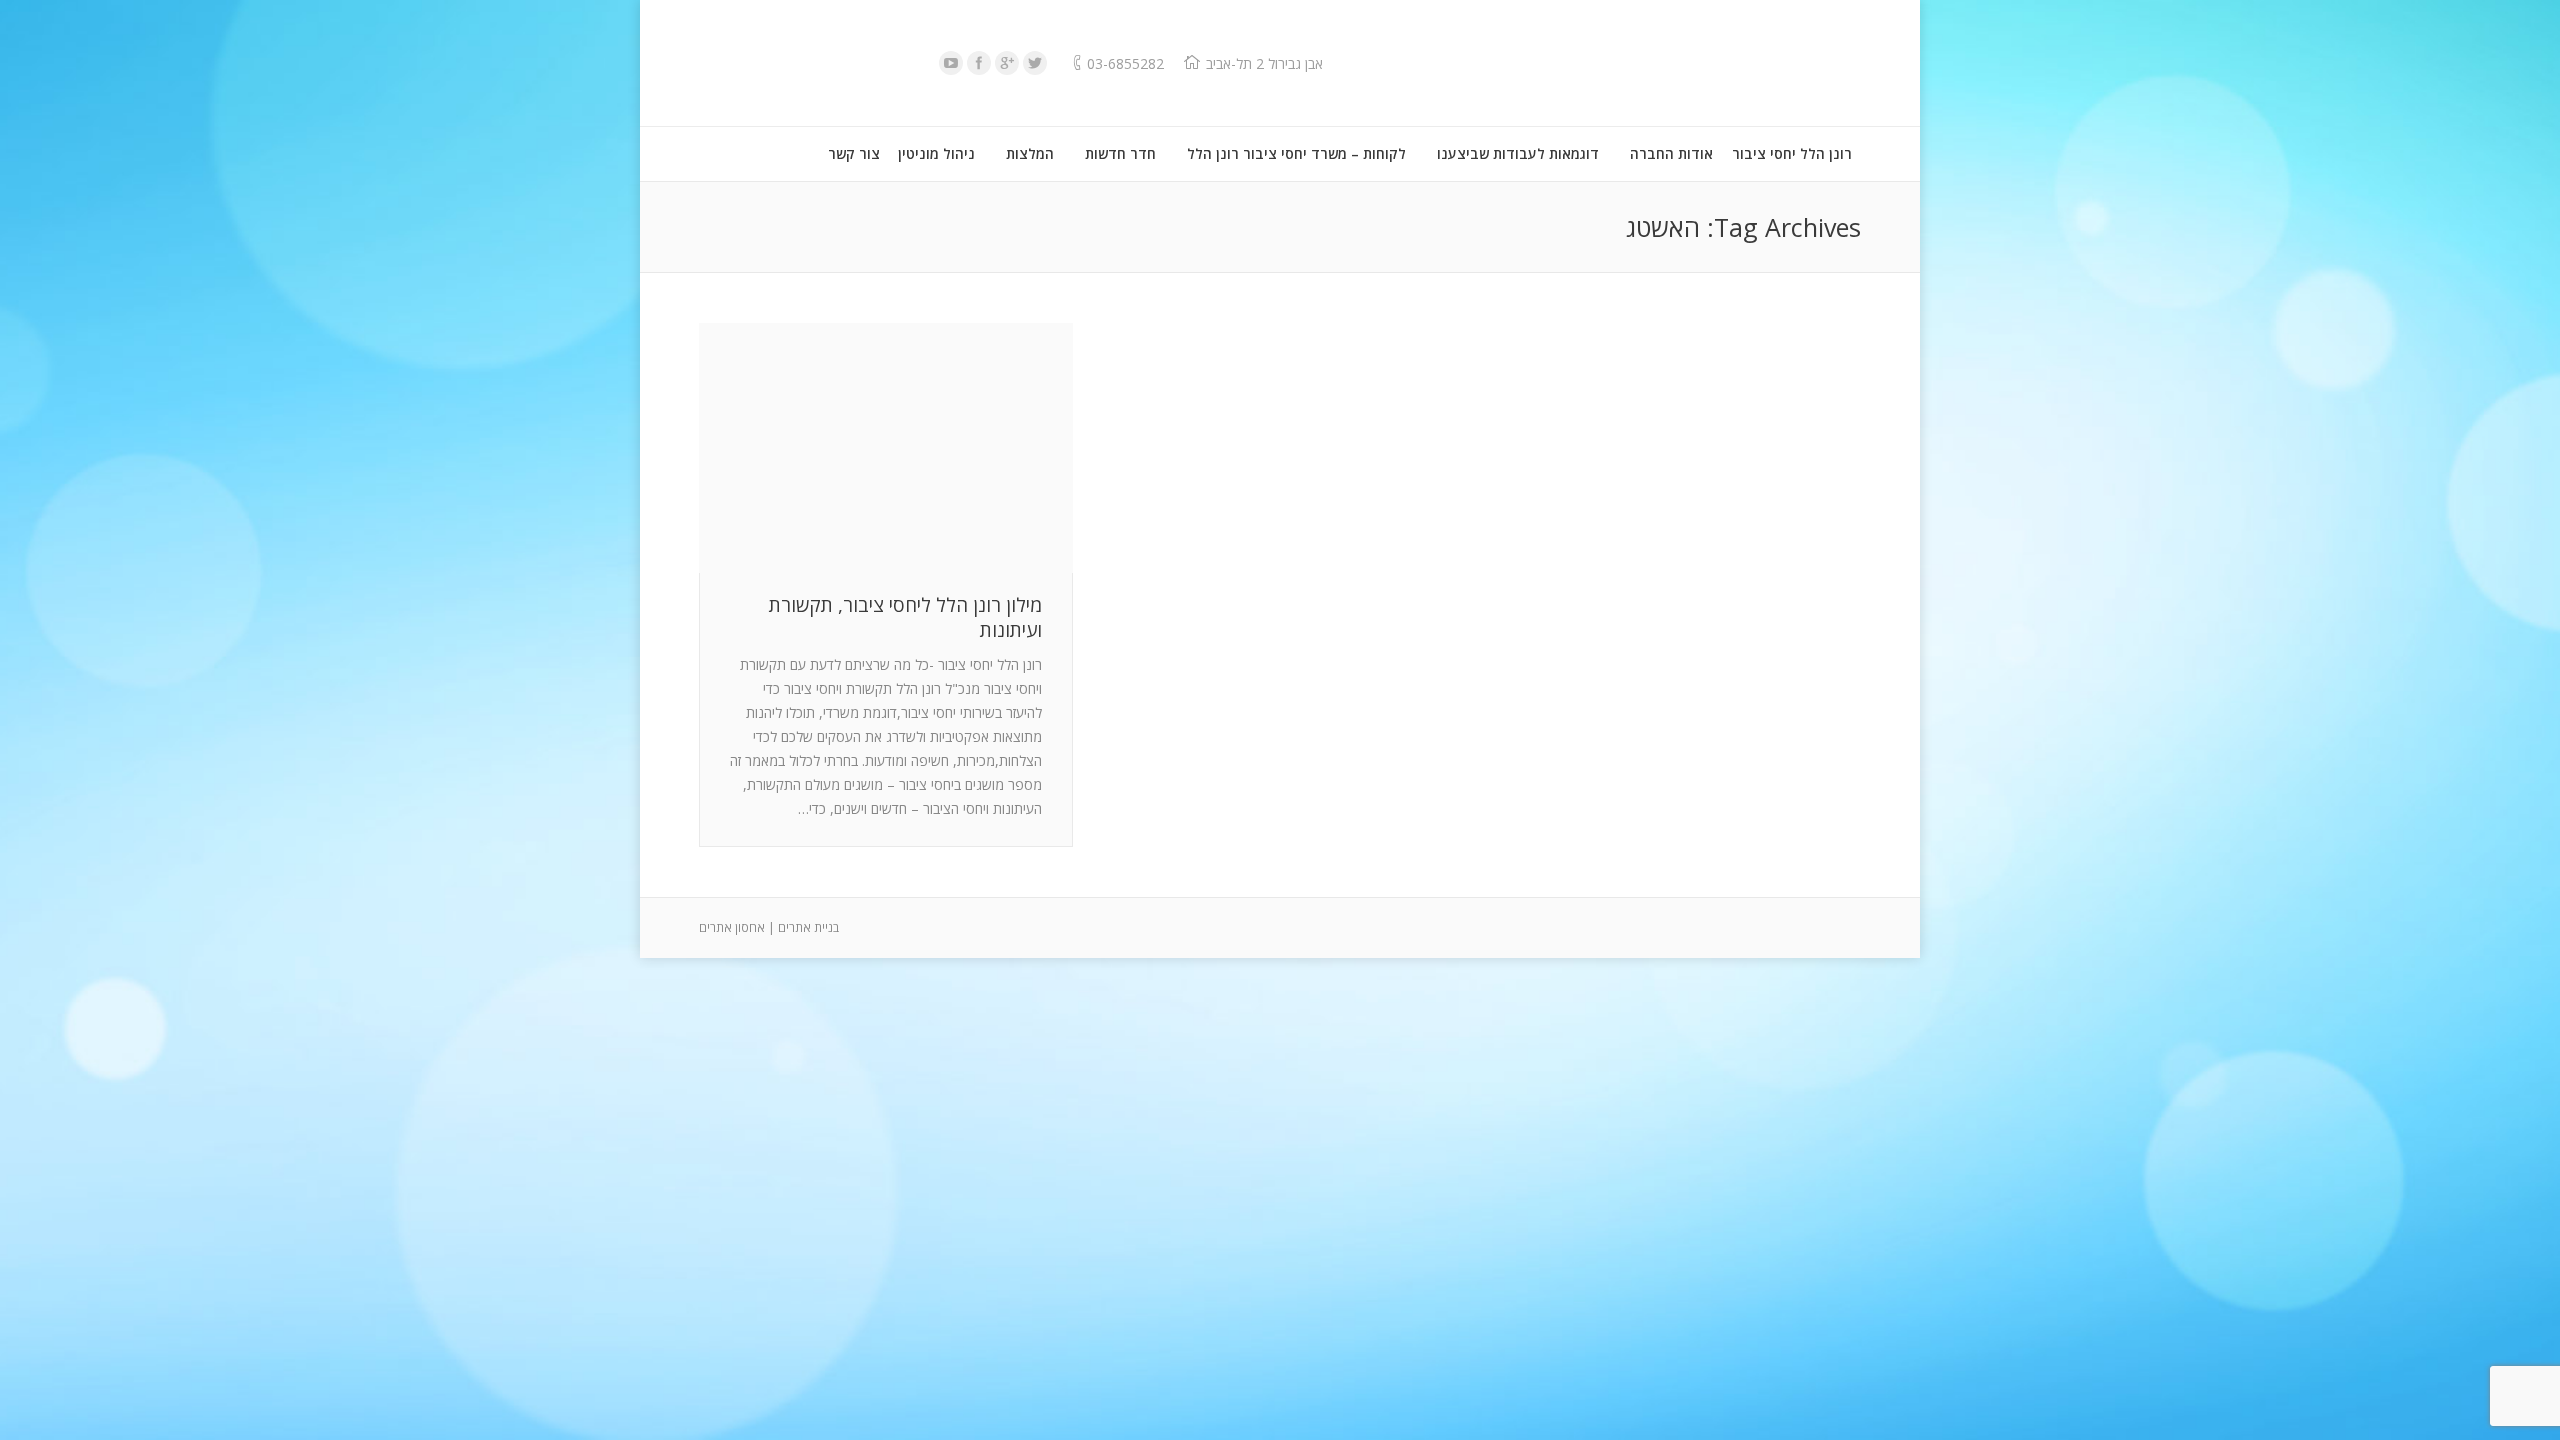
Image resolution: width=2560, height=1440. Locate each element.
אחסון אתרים (732, 927)
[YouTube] (951, 63)
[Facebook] (979, 63)
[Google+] (1007, 63)
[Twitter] (1035, 63)
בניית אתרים (808, 927)
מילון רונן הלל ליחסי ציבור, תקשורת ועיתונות (905, 618)
